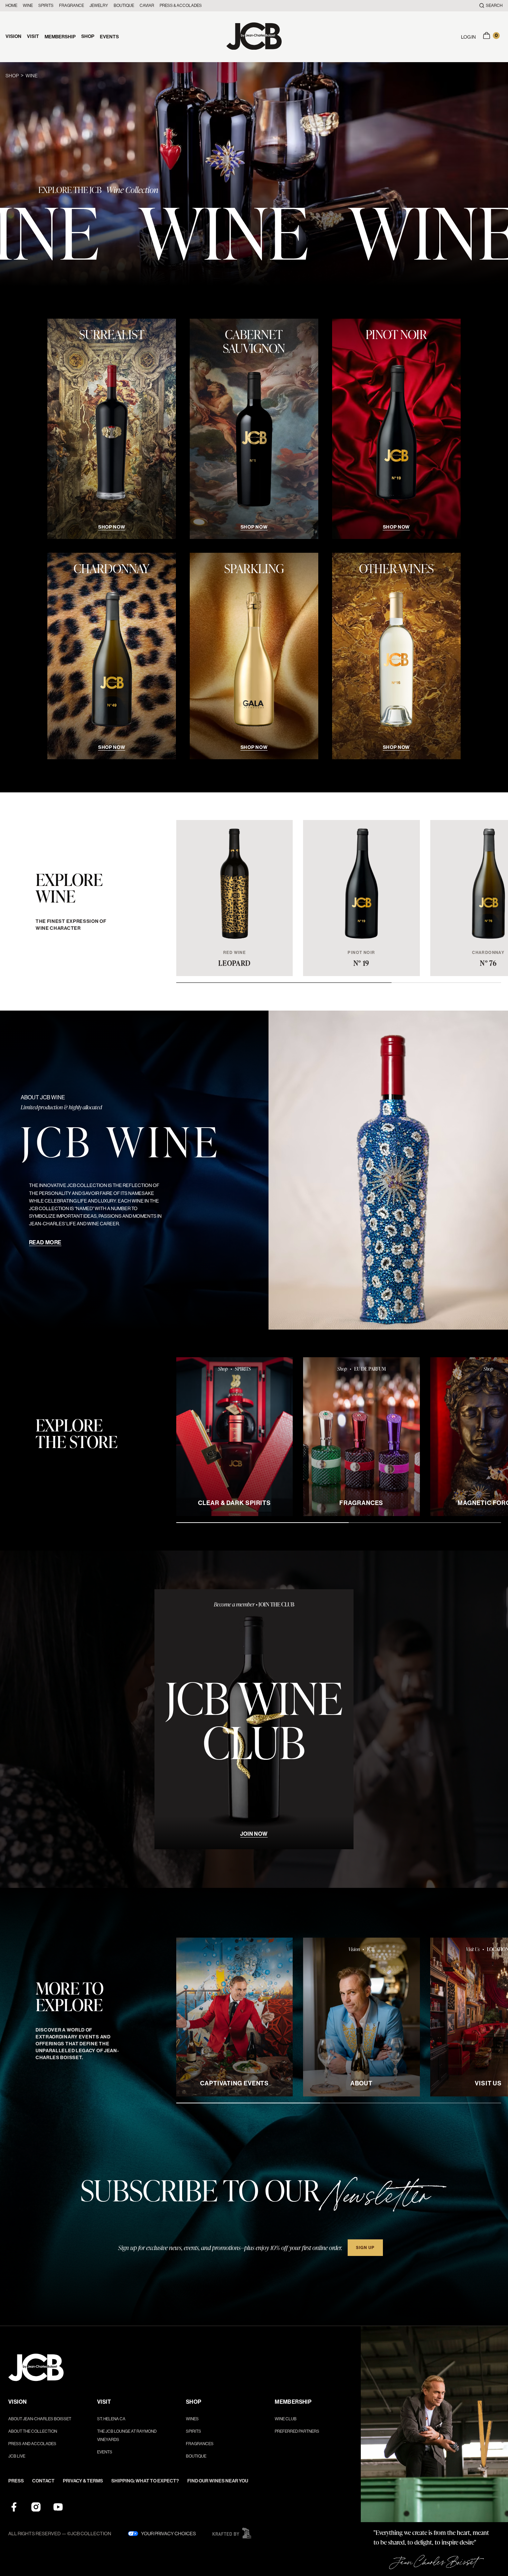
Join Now (254, 1834)
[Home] (254, 37)
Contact (43, 2481)
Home (11, 6)
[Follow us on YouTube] (58, 2507)
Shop (88, 36)
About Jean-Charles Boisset (40, 2419)
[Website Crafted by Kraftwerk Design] (232, 2533)
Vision (13, 36)
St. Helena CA (111, 2419)
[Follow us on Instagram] (36, 2507)
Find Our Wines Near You (218, 2481)
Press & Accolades (181, 6)
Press (16, 2481)
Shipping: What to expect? (145, 2481)
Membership (60, 37)
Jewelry (99, 6)
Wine (28, 6)
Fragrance (72, 6)
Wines (192, 2419)
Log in (468, 37)
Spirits (46, 6)
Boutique (124, 6)
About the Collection (33, 2431)
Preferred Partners (297, 2431)
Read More (45, 1242)
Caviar (147, 6)
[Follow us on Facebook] (14, 2507)
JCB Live (17, 2456)
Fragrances (200, 2444)
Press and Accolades (32, 2444)
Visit (33, 36)
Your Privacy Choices (168, 2534)
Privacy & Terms (83, 2481)
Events (109, 37)
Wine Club (286, 2419)
